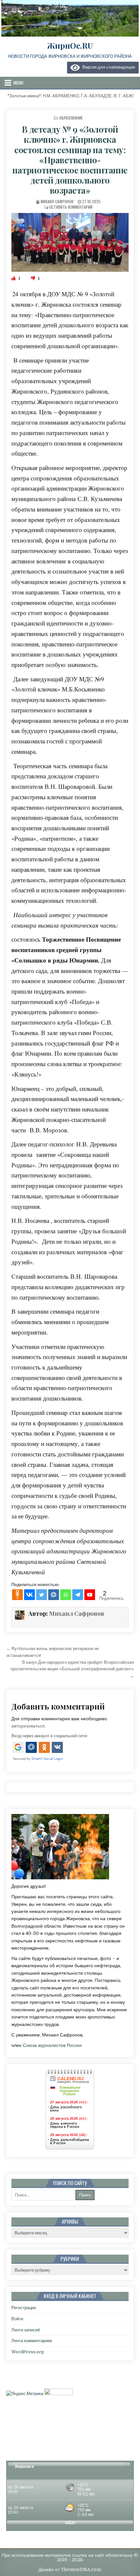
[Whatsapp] (66, 1595)
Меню (18, 83)
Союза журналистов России (52, 2045)
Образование (71, 118)
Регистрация (24, 2308)
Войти (17, 2319)
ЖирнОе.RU (70, 45)
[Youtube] (90, 1595)
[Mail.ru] (54, 1595)
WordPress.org (28, 2352)
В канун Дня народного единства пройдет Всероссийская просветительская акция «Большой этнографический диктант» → (72, 1669)
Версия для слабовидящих (108, 67)
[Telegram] (78, 1595)
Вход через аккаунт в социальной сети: (49, 1736)
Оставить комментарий (71, 207)
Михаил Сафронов (57, 201)
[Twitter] (42, 1595)
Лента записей (26, 2330)
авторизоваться (28, 1726)
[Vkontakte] (29, 1595)
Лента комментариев (32, 2341)
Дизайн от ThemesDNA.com (70, 2569)
